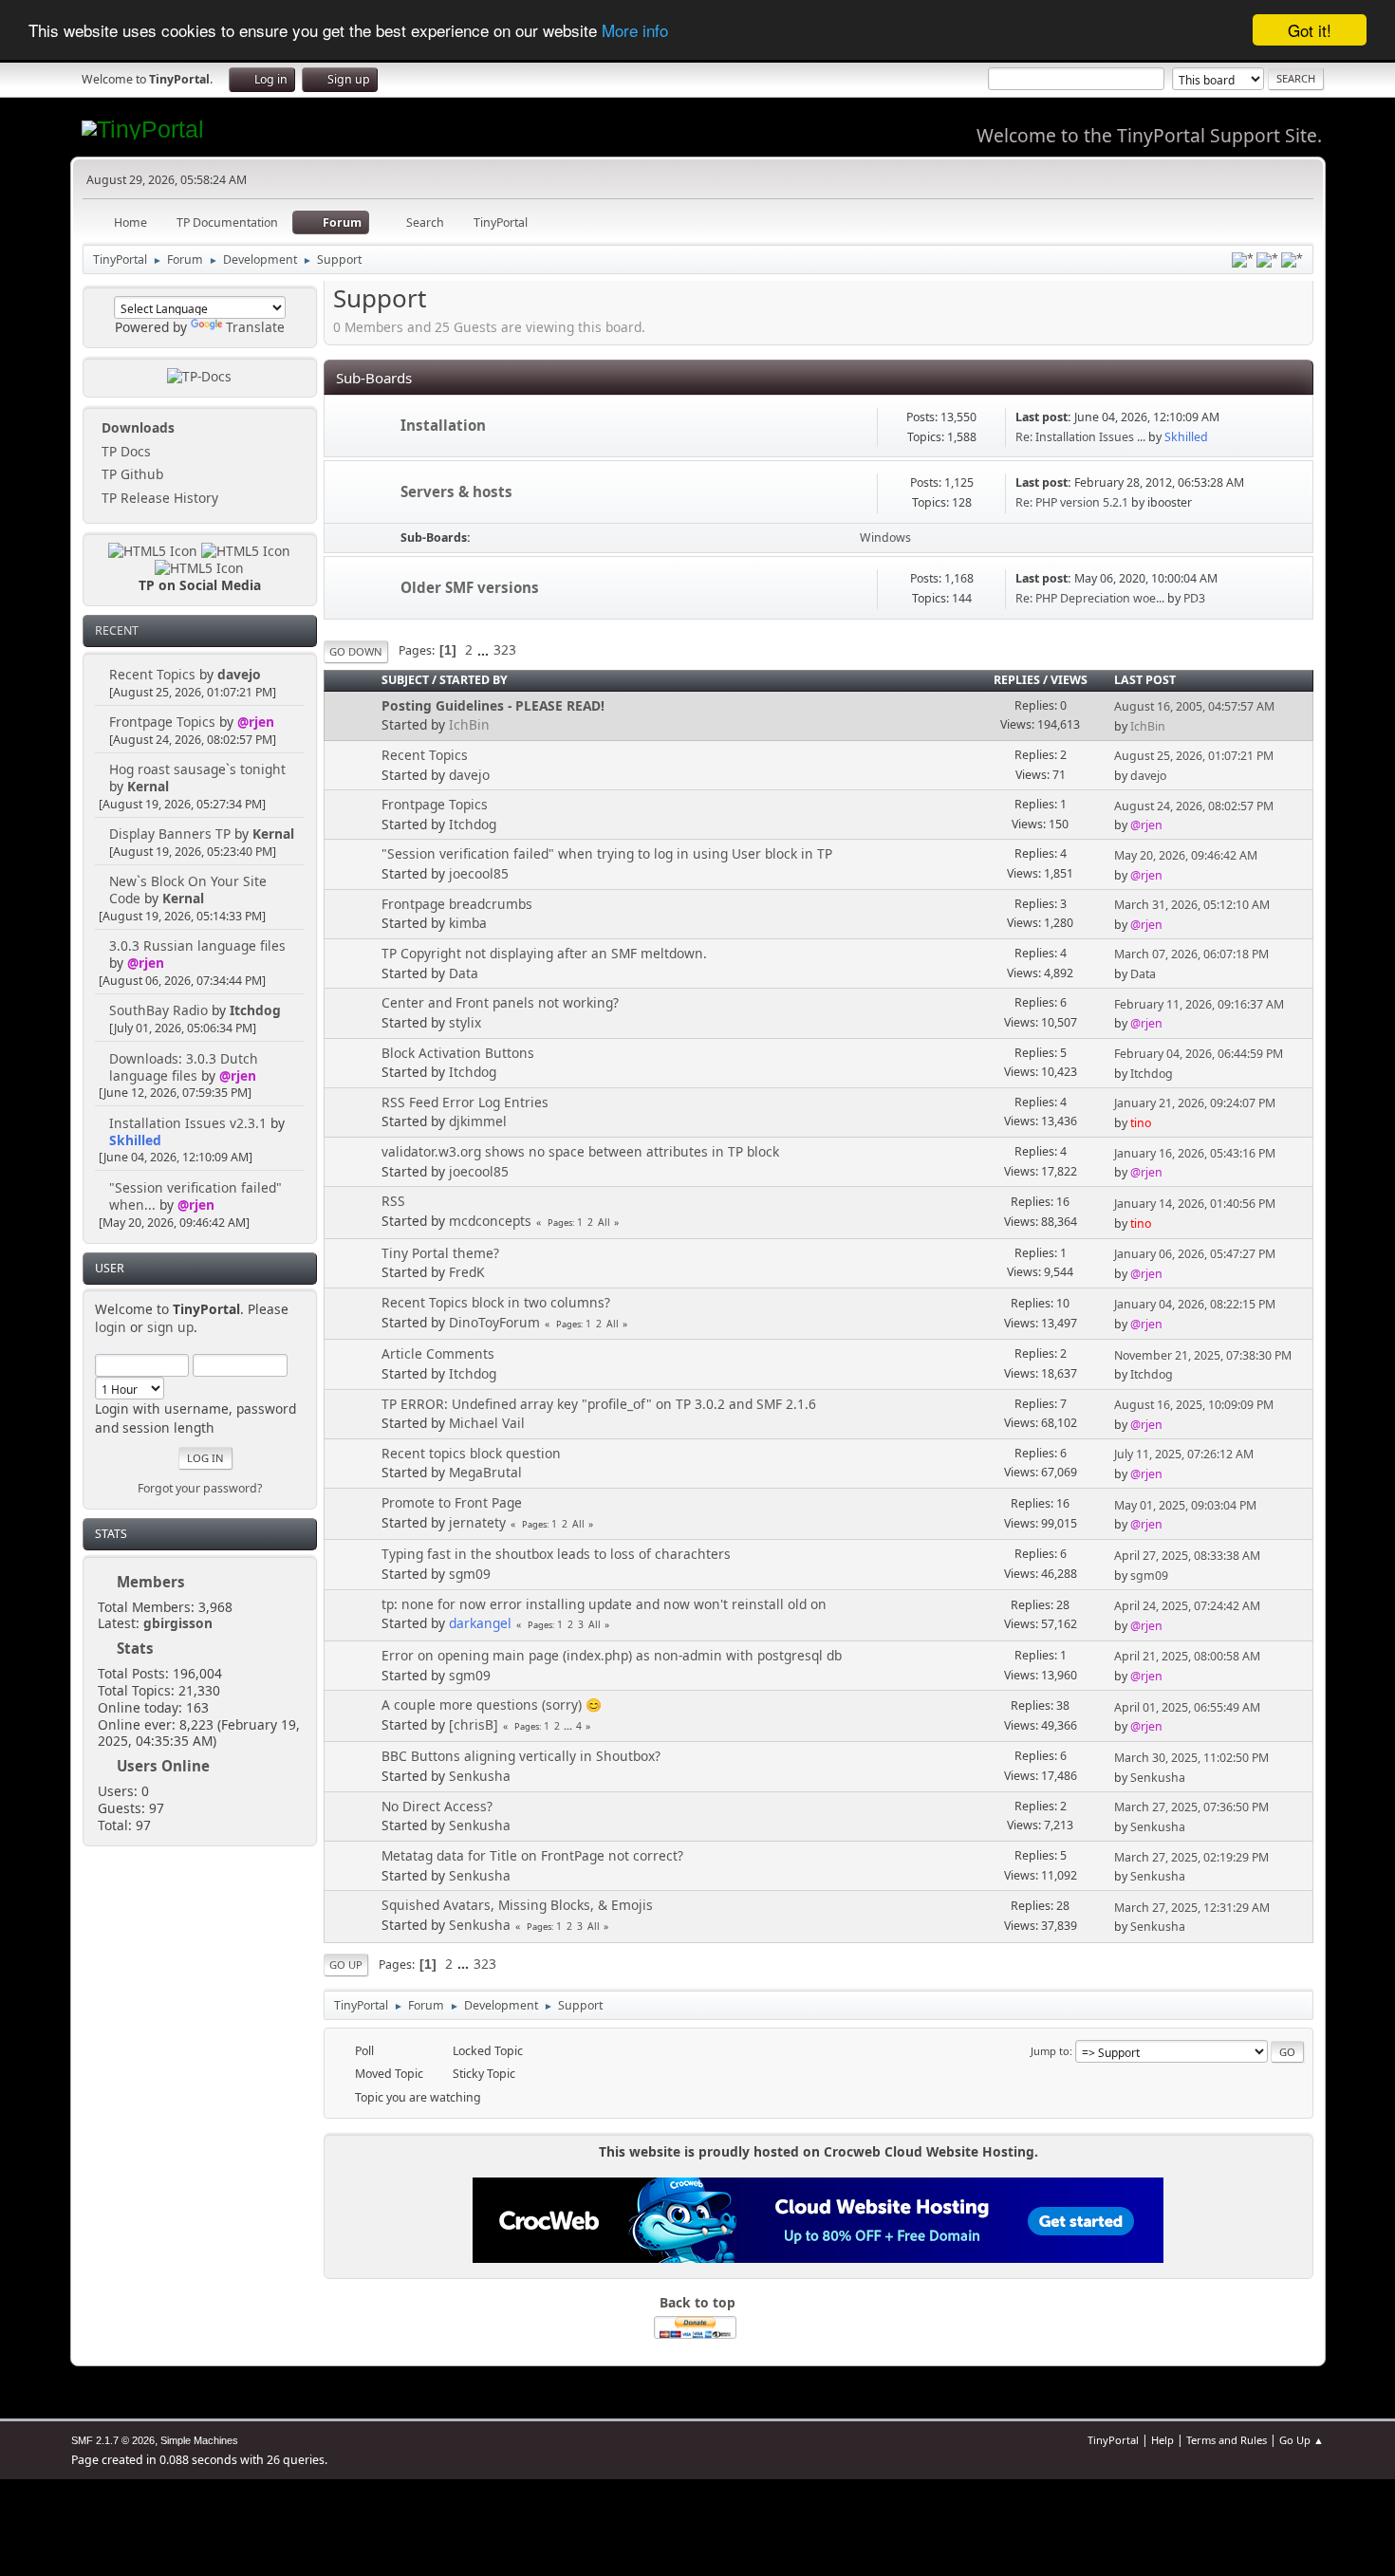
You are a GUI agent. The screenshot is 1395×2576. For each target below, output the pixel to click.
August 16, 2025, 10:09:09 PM (1194, 1405)
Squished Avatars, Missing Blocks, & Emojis (517, 1905)
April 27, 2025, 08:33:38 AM (1187, 1556)
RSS (393, 1201)
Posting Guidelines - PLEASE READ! (493, 705)
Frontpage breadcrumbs (457, 904)
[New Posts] (362, 427)
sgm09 (470, 1574)
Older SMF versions (470, 587)
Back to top (697, 2302)
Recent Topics (152, 674)
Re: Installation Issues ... (1080, 437)
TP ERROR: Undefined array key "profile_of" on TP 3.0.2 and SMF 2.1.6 (599, 1404)
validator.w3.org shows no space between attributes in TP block (580, 1151)
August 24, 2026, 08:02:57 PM (1194, 806)
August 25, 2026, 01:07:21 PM (1194, 756)
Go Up (346, 1964)
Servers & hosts (456, 491)
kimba (468, 923)
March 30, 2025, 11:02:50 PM (1191, 1758)
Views (1069, 680)
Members (151, 1582)
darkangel (480, 1623)
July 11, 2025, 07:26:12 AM (1184, 1454)
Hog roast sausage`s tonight (197, 769)
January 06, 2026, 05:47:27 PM (1195, 1254)
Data (464, 973)
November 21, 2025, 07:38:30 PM (1203, 1355)
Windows (885, 537)
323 (505, 649)
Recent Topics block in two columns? (496, 1302)
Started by (474, 680)
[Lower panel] (1267, 260)
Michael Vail (487, 1423)
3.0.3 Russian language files (197, 945)
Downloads (136, 427)
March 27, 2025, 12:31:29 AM (1192, 1908)
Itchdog (255, 1010)
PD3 (1194, 598)
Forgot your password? (200, 1488)
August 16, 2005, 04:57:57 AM (1194, 706)
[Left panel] (1243, 260)
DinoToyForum (494, 1322)
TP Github (130, 474)
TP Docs (124, 451)
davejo (239, 674)
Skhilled (135, 1140)
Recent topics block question (471, 1453)
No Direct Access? (437, 1806)
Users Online (163, 1766)
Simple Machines (199, 2440)
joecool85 (479, 873)
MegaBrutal (485, 1472)
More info (635, 31)
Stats (111, 1534)
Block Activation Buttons (458, 1053)
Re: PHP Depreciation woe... (1090, 598)
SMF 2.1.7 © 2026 (113, 2440)
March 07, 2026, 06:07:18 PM (1191, 954)
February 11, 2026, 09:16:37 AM (1199, 1004)
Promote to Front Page (452, 1502)
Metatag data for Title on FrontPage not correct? (532, 1855)
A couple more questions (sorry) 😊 (492, 1705)
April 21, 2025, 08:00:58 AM (1187, 1656)
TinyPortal (1113, 2440)
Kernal (148, 786)
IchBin (469, 724)
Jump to (1050, 2051)
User (110, 1268)
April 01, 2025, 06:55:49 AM (1187, 1707)
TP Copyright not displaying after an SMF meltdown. (544, 953)
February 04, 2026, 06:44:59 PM (1199, 1054)
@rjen (256, 722)
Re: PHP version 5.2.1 (1072, 502)
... (485, 649)
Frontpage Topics (162, 722)
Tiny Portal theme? (440, 1253)
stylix (465, 1022)
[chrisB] (474, 1724)
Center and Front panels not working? (500, 1002)
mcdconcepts (490, 1221)
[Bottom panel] (1292, 260)
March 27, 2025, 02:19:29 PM (1191, 1857)
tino (1141, 1123)
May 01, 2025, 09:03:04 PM (1185, 1505)
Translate (255, 327)
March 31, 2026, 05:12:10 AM (1192, 905)
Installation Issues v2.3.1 (188, 1123)
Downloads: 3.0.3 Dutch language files (184, 1067)
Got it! (1310, 30)
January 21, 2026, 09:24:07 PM (1195, 1103)
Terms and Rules (1227, 2440)
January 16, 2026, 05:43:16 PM (1195, 1153)
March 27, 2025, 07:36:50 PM (1191, 1807)
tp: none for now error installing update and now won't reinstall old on (604, 1604)
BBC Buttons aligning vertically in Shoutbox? (521, 1756)
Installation (443, 425)
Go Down (356, 651)
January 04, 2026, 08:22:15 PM (1195, 1304)
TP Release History (158, 498)
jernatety (477, 1522)
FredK (467, 1272)
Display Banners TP (170, 834)
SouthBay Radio (158, 1010)
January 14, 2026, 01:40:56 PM (1195, 1204)
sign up (170, 1327)
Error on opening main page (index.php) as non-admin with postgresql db (612, 1655)
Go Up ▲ (1302, 2440)
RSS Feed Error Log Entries (465, 1102)
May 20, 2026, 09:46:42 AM (1186, 855)
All (604, 1222)
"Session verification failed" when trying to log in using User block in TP (607, 853)
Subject (405, 680)
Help (1162, 2440)
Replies (1017, 680)
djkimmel (478, 1121)
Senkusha (480, 1776)
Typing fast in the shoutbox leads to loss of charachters (556, 1554)
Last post (1145, 680)
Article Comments (438, 1353)
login (111, 1327)
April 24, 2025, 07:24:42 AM (1187, 1606)
